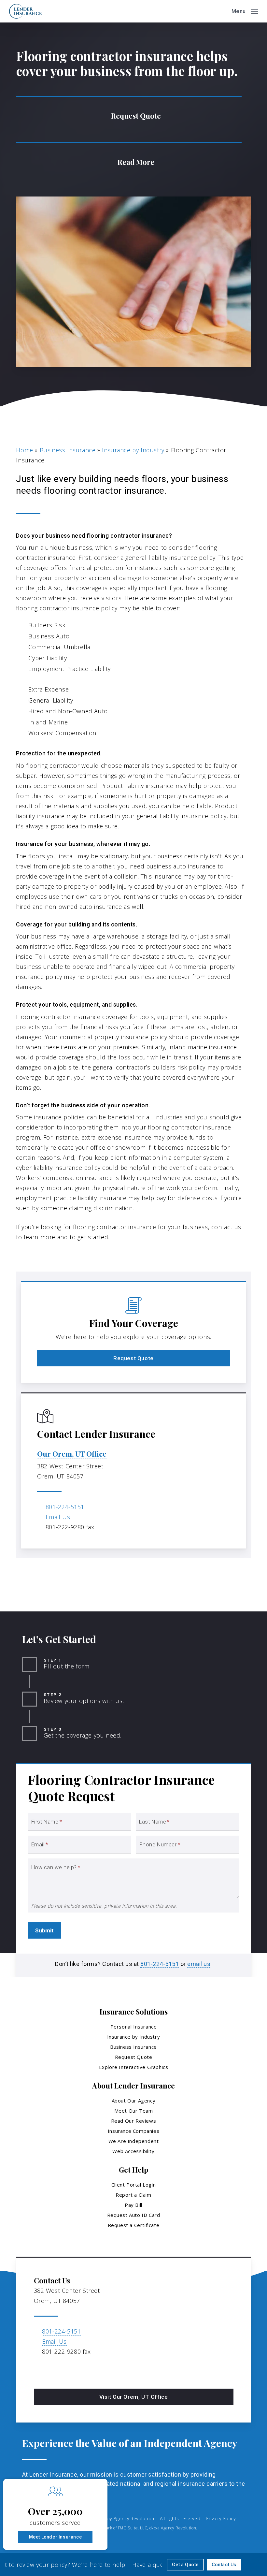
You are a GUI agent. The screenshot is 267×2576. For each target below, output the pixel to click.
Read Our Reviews (134, 2121)
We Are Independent (134, 2141)
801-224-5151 (65, 1507)
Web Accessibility (133, 2151)
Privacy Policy (221, 2518)
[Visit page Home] (25, 11)
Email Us (58, 1517)
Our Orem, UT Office (72, 1454)
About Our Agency (134, 2101)
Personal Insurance (134, 2027)
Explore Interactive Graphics (134, 2067)
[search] (222, 11)
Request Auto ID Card (134, 2215)
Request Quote (134, 2057)
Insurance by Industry (133, 450)
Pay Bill (133, 2205)
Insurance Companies (133, 2131)
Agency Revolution (134, 2518)
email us (199, 1964)
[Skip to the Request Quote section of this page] (129, 115)
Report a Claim (133, 2195)
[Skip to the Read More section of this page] (129, 161)
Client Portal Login (133, 2185)
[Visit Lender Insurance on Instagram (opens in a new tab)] (54, 2370)
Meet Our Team (134, 2111)
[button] (245, 10)
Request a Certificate (134, 2225)
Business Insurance (68, 450)
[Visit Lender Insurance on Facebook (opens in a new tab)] (40, 2370)
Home (24, 450)
